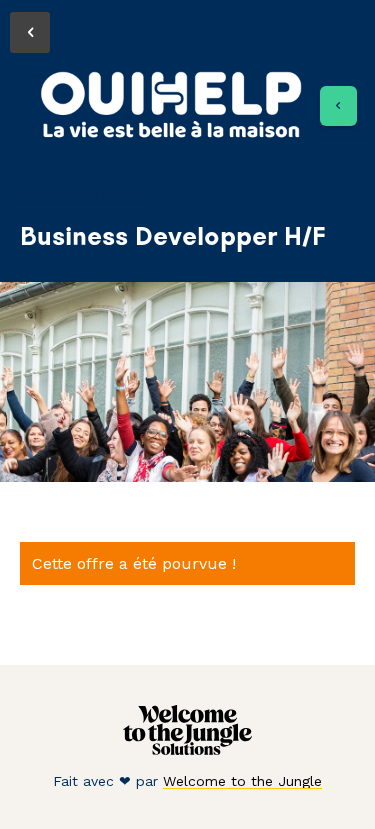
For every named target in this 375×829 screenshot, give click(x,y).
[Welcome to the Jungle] (187, 750)
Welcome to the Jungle (242, 781)
